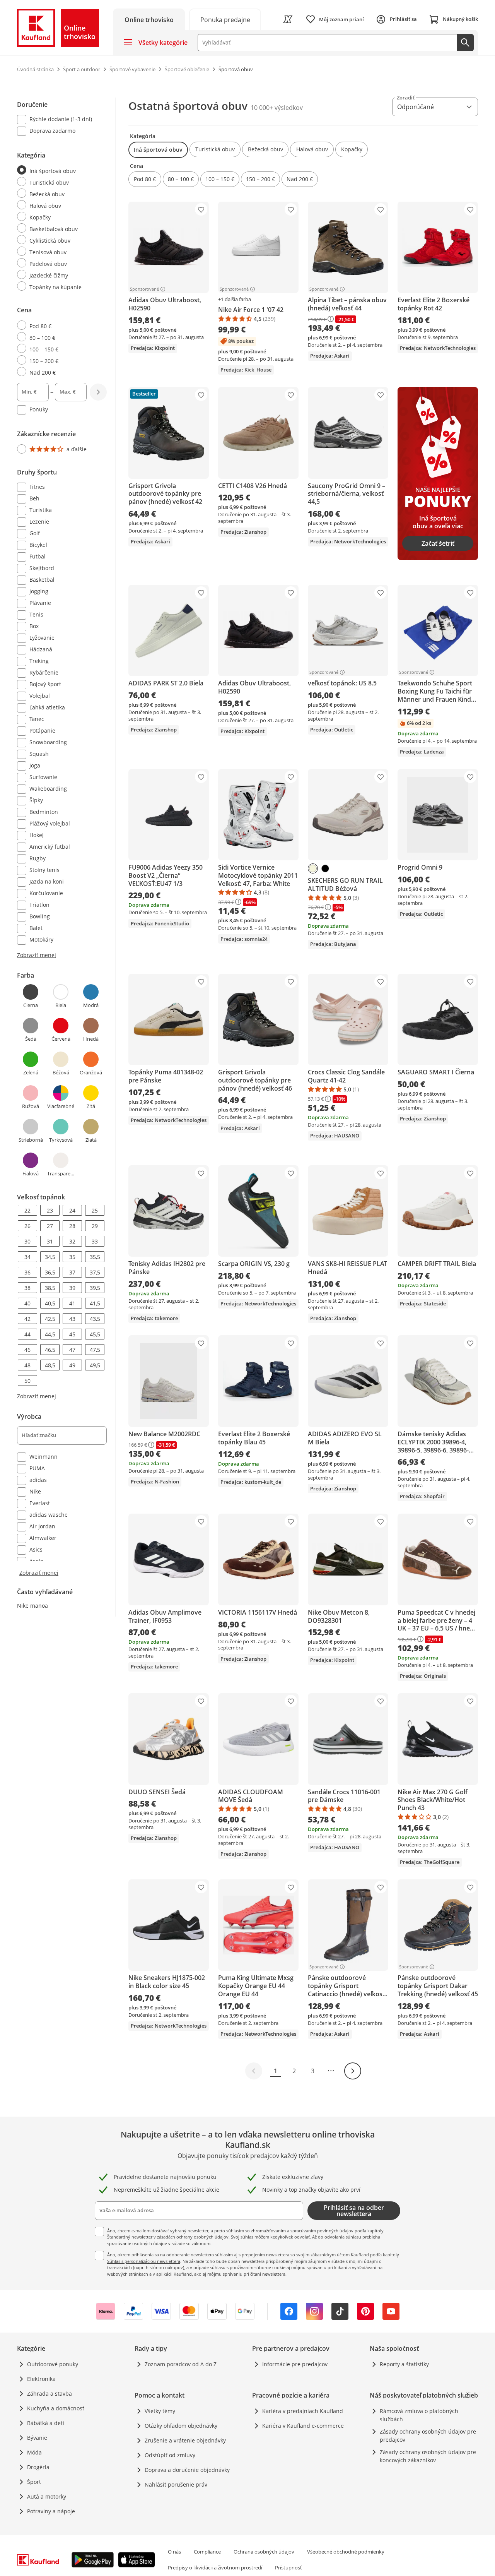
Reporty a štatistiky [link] (404, 2364)
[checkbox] (59, 120)
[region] (67, 837)
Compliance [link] (207, 2552)
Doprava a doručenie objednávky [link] (187, 2470)
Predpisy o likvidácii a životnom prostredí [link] (215, 2567)
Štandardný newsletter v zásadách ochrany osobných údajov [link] (168, 2237)
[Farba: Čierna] (325, 868)
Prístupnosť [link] (288, 2567)
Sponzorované (144, 289)
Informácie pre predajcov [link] (295, 2364)
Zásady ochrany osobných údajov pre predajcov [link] (428, 2436)
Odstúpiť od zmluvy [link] (170, 2455)
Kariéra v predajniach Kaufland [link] (303, 2411)
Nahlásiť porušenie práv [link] (176, 2484)
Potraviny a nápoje (51, 2511)
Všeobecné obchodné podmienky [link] (346, 2552)
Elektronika (41, 2379)
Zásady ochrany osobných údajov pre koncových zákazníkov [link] (428, 2456)
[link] (225, 19)
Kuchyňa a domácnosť (56, 2408)
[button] (158, 150)
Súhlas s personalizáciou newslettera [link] (144, 2261)
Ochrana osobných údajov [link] (264, 2552)
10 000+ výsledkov (277, 108)
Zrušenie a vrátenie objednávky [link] (185, 2440)
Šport (34, 2482)
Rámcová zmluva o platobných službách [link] (419, 2415)
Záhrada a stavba (49, 2394)
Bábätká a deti (46, 2423)
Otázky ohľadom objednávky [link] (181, 2426)
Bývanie (37, 2438)
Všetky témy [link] (160, 2411)
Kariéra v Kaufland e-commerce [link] (303, 2426)
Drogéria (38, 2467)
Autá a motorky (47, 2496)
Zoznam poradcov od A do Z (181, 2364)
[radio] (59, 170)
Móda (34, 2452)
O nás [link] (174, 2552)
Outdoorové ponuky (53, 2364)
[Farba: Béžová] (313, 868)
